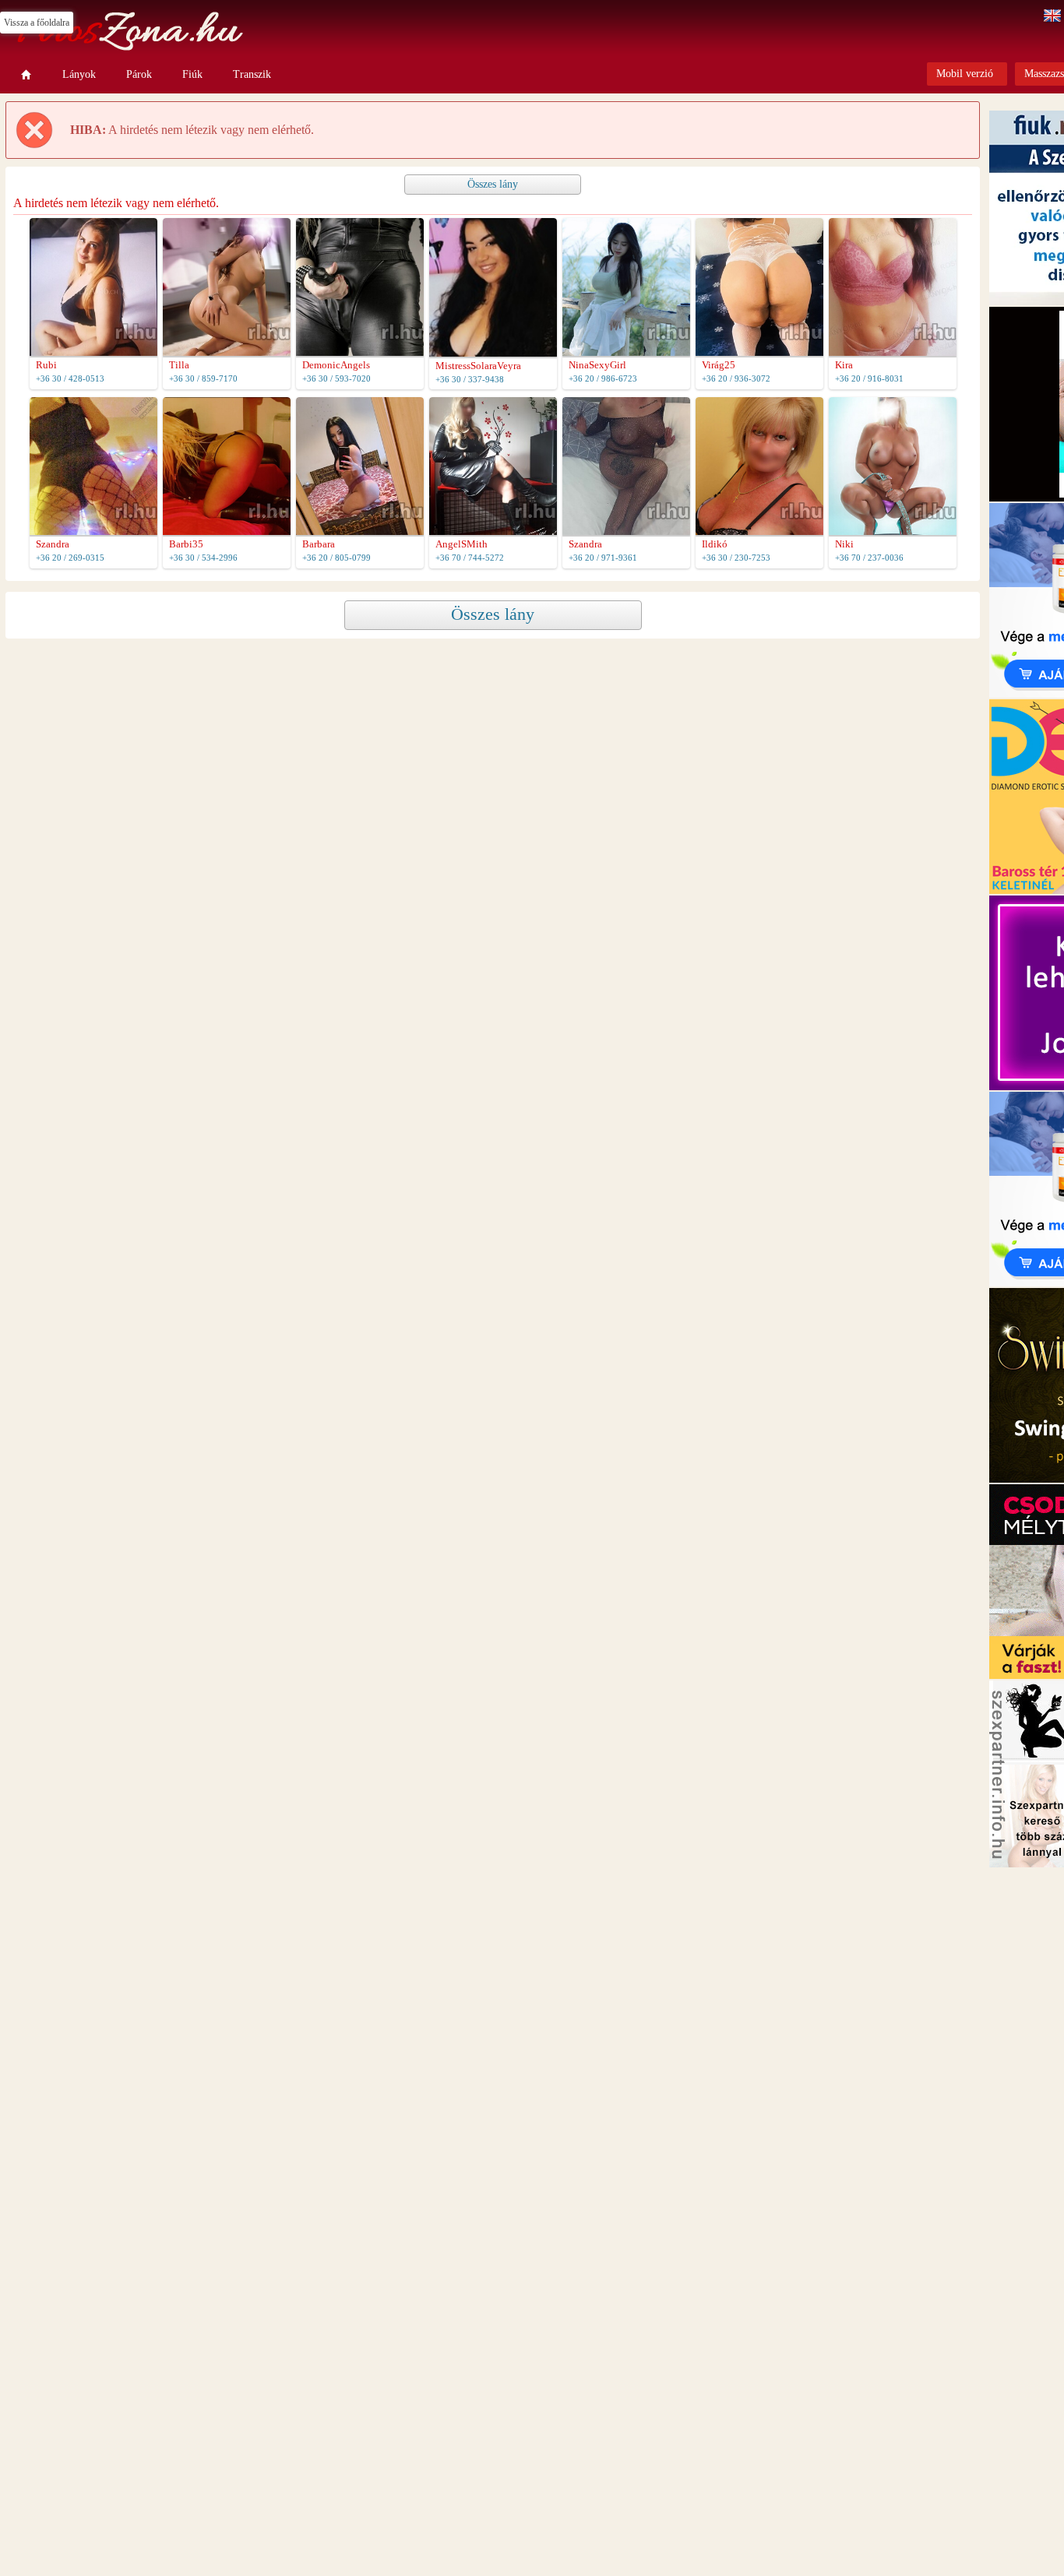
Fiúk (192, 74)
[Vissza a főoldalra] (26, 75)
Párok (139, 74)
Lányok (79, 74)
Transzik (252, 74)
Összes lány (493, 184)
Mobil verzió (965, 74)
